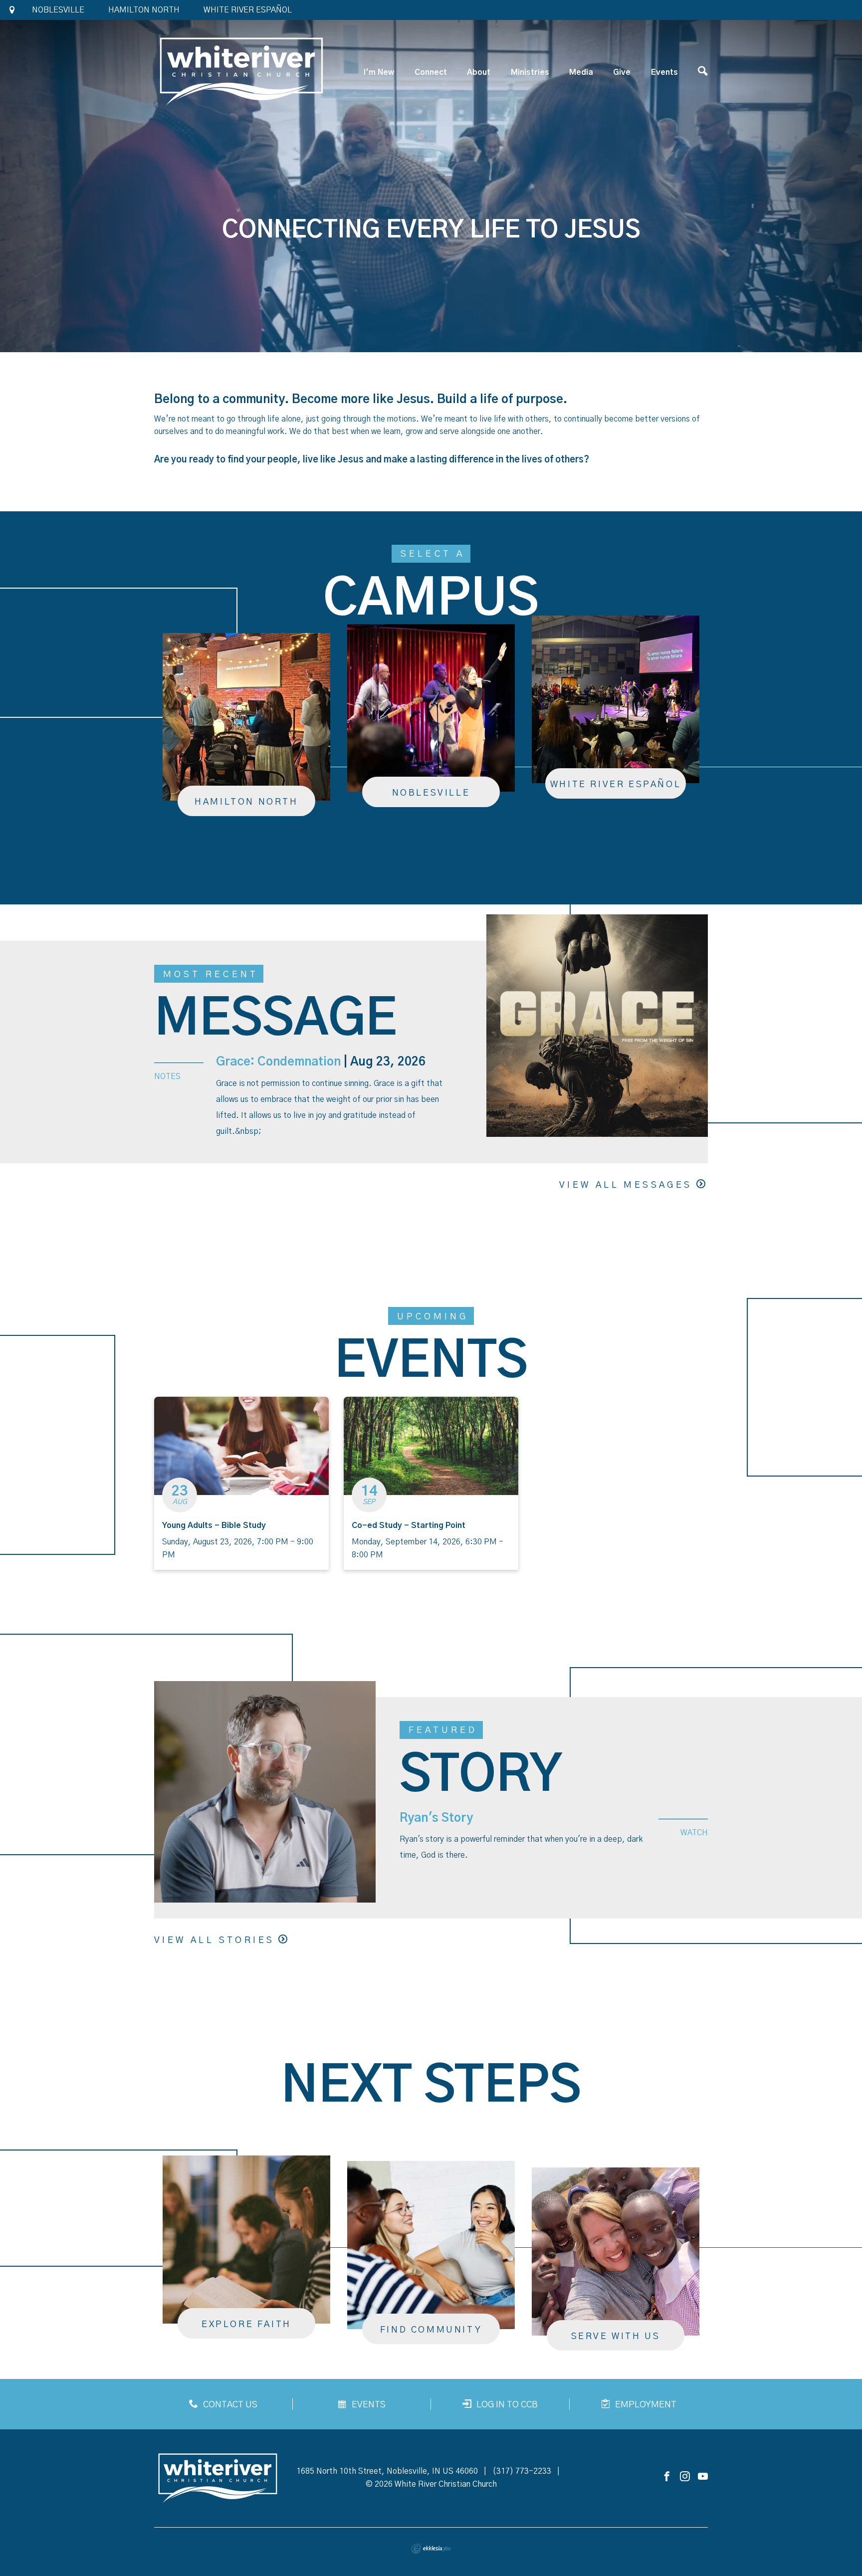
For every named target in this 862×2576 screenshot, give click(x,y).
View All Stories (214, 1940)
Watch (694, 1833)
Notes (167, 1076)
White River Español (248, 10)
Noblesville (58, 10)
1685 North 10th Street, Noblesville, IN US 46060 (387, 2471)
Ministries (530, 72)
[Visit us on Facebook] (667, 2477)
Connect (431, 72)
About (479, 72)
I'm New (379, 72)
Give (622, 72)
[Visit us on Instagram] (685, 2477)
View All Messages (626, 1185)
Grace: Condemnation (278, 1062)
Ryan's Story (436, 1818)
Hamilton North (144, 10)
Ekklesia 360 (431, 2549)
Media (581, 72)
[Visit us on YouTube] (703, 2477)
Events (664, 72)
